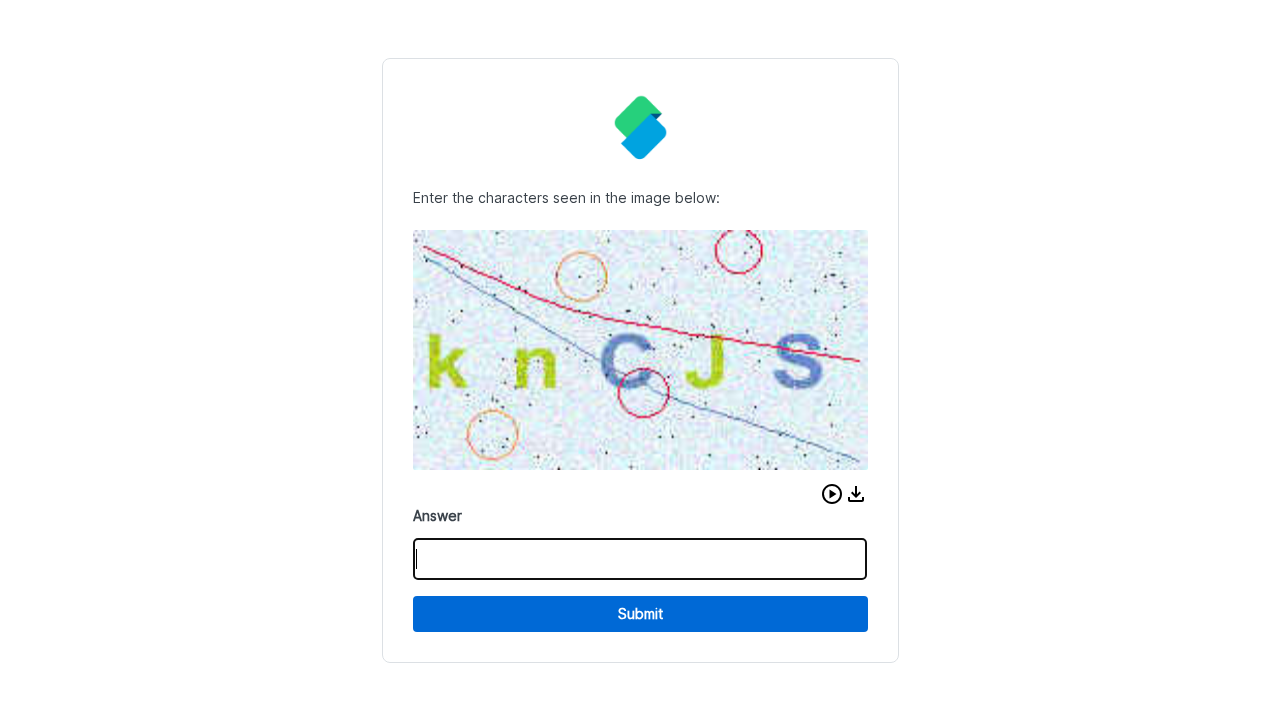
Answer (437, 515)
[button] (832, 494)
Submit (640, 613)
